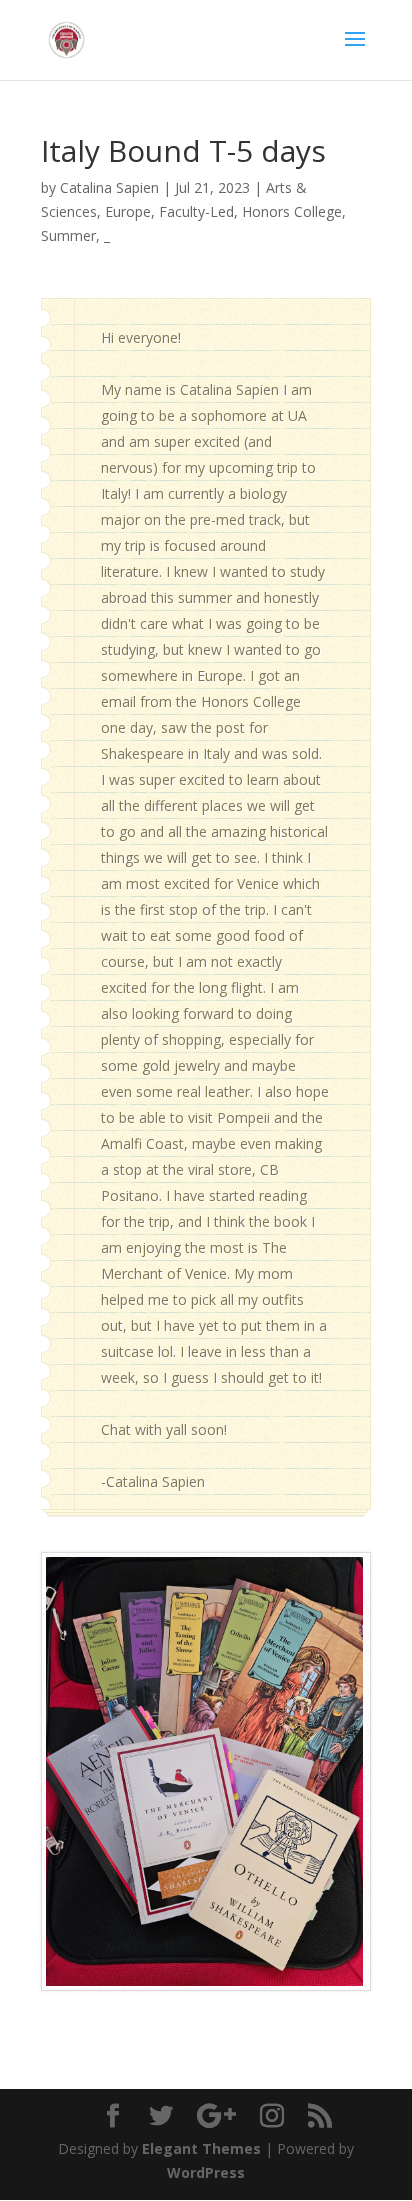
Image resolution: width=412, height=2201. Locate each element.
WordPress (206, 2172)
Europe (128, 211)
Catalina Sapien (109, 187)
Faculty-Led (196, 211)
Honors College (292, 211)
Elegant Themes (201, 2148)
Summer (68, 235)
